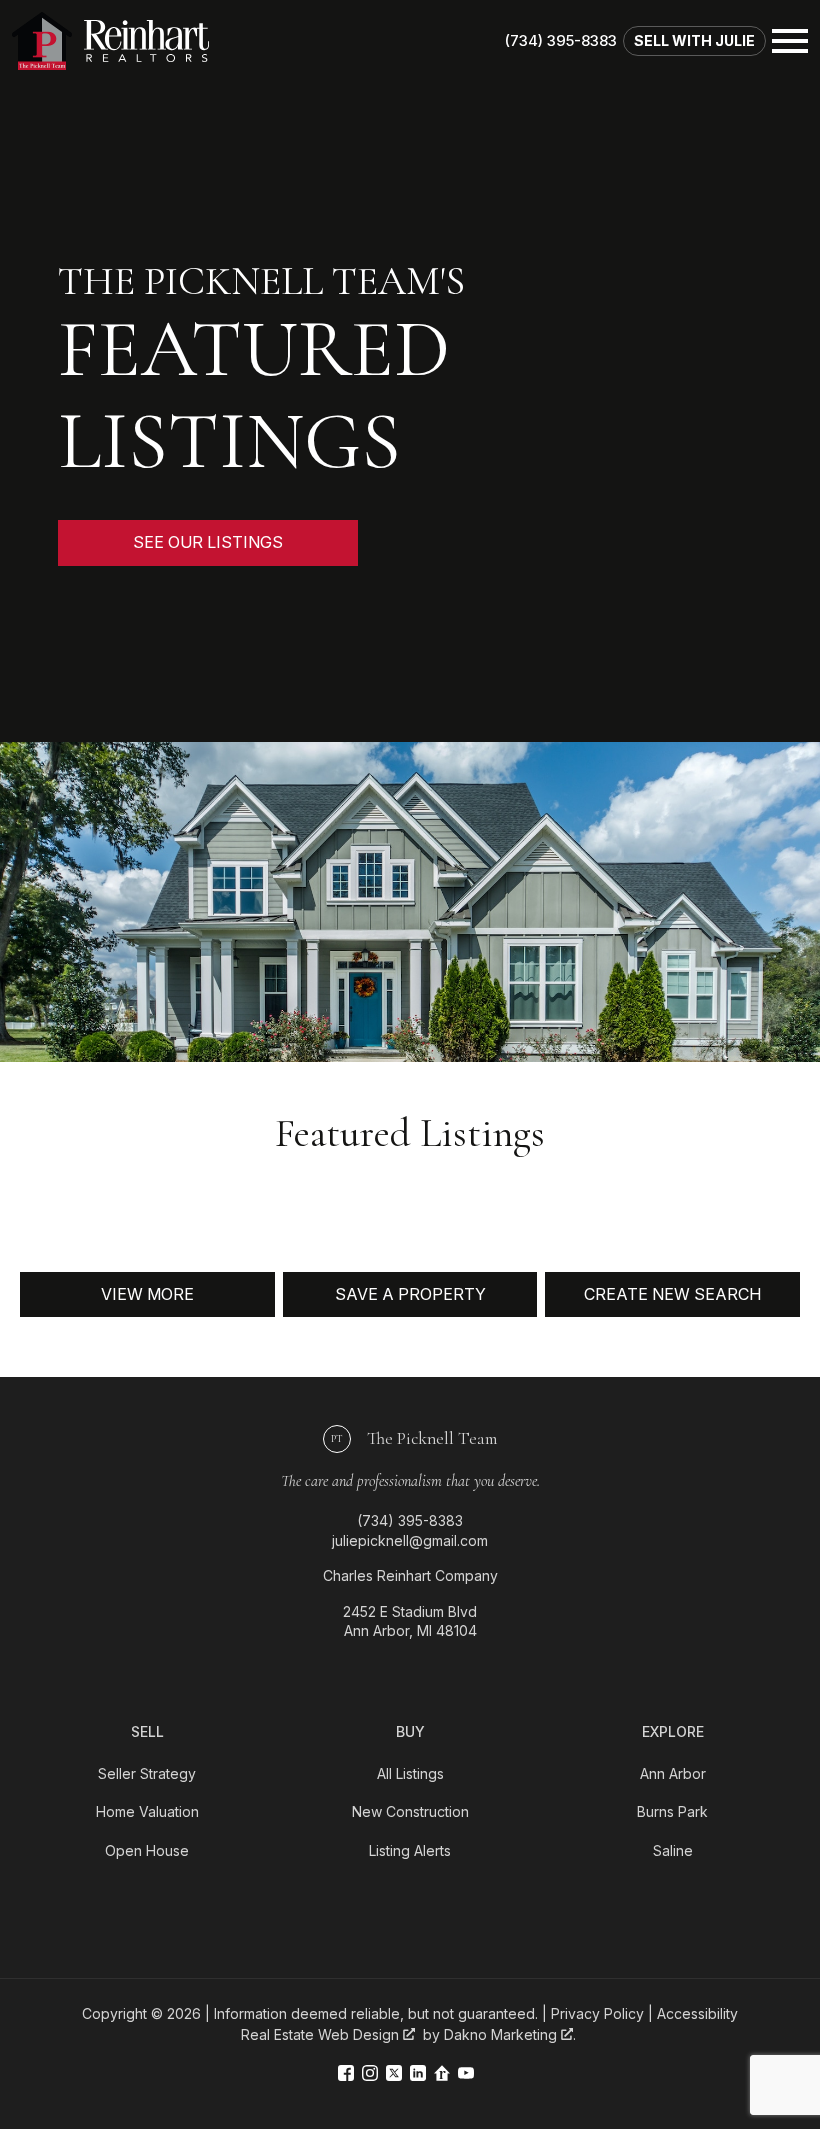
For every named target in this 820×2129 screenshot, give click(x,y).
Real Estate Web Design (322, 2034)
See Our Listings (208, 542)
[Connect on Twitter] (394, 2074)
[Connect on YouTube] (466, 2074)
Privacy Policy (597, 2013)
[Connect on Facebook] (346, 2074)
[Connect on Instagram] (370, 2074)
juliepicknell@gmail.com (410, 1540)
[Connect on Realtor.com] (442, 2074)
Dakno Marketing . (510, 2034)
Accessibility (697, 2013)
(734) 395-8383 (410, 1520)
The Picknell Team (414, 1438)
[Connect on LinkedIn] (418, 2074)
